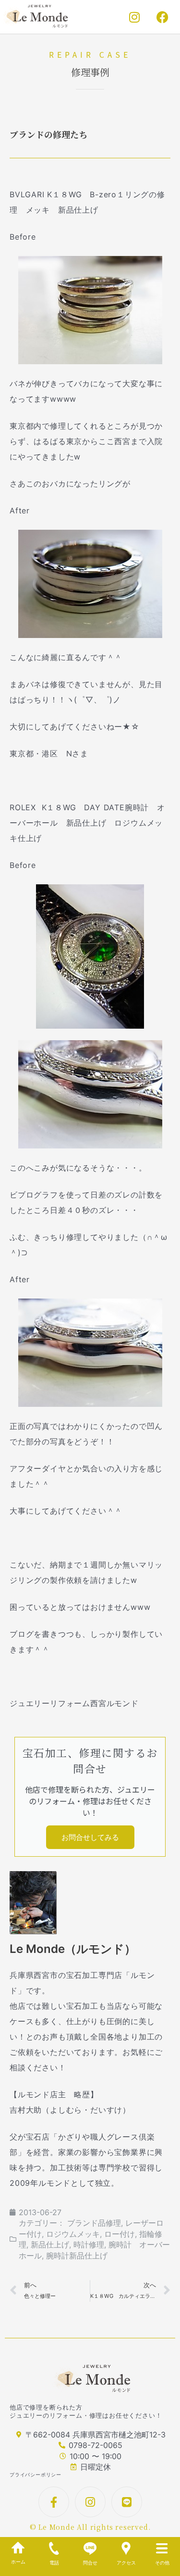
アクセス (126, 2563)
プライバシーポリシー (36, 2474)
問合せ (90, 2563)
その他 (162, 2563)
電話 (54, 2563)
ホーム (18, 2562)
